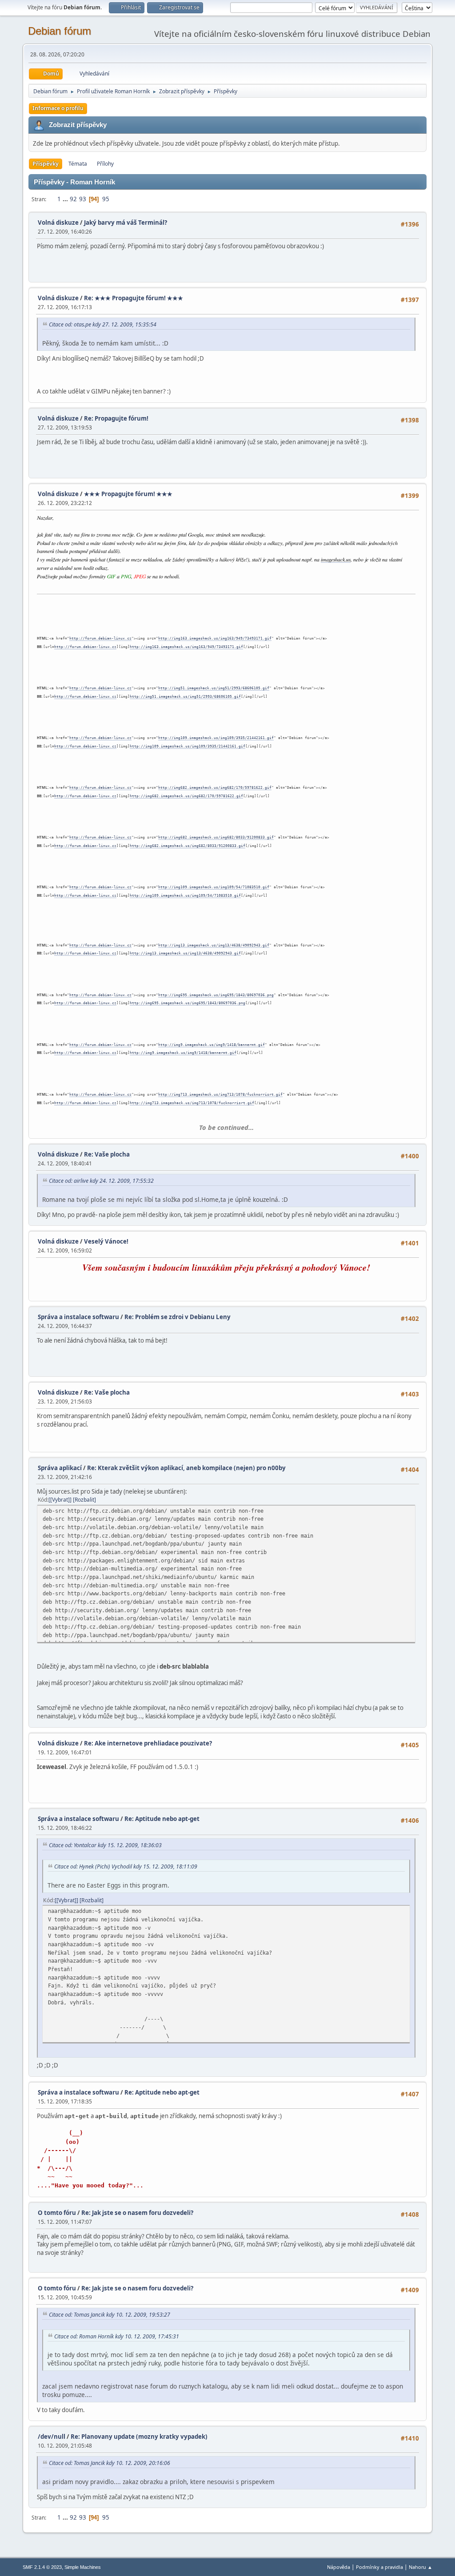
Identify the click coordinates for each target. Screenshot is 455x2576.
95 (106, 199)
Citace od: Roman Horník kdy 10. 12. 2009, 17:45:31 (117, 2336)
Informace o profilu (58, 108)
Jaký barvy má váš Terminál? (126, 223)
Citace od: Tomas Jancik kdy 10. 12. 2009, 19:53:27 (110, 2315)
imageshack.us (336, 560)
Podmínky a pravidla (379, 2567)
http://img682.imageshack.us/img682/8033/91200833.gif (216, 837)
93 (83, 199)
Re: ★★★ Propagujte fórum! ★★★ (134, 298)
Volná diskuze (58, 223)
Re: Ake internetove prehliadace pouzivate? (148, 1743)
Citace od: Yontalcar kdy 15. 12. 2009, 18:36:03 (105, 1845)
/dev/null (52, 2437)
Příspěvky (46, 164)
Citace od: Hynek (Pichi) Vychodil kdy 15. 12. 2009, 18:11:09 (126, 1866)
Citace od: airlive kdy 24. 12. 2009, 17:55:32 (101, 1181)
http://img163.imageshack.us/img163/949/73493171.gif (215, 638)
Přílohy (105, 164)
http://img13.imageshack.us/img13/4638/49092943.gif (214, 945)
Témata (78, 164)
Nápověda (339, 2567)
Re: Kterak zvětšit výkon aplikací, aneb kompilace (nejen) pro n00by (186, 1468)
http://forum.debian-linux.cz (100, 638)
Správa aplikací (60, 1468)
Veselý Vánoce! (106, 1241)
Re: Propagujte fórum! (116, 418)
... (66, 199)
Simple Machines (83, 2567)
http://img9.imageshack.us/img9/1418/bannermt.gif (212, 1045)
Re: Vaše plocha (107, 1154)
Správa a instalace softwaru (78, 1317)
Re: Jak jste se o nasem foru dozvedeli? (137, 2213)
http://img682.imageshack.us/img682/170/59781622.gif (215, 788)
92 (73, 199)
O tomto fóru (57, 2213)
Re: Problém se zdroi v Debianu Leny (178, 1317)
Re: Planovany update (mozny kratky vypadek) (139, 2437)
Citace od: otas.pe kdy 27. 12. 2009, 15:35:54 (103, 324)
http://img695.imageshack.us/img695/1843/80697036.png (216, 995)
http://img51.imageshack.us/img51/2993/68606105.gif (214, 688)
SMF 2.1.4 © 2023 (42, 2567)
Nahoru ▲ (421, 2567)
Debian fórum (60, 31)
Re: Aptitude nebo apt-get (162, 1819)
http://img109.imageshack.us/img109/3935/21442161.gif (216, 738)
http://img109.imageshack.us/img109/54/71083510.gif (214, 887)
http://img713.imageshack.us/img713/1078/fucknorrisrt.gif (220, 1095)
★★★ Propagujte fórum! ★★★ (128, 494)
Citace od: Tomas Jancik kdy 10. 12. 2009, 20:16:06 (110, 2463)
